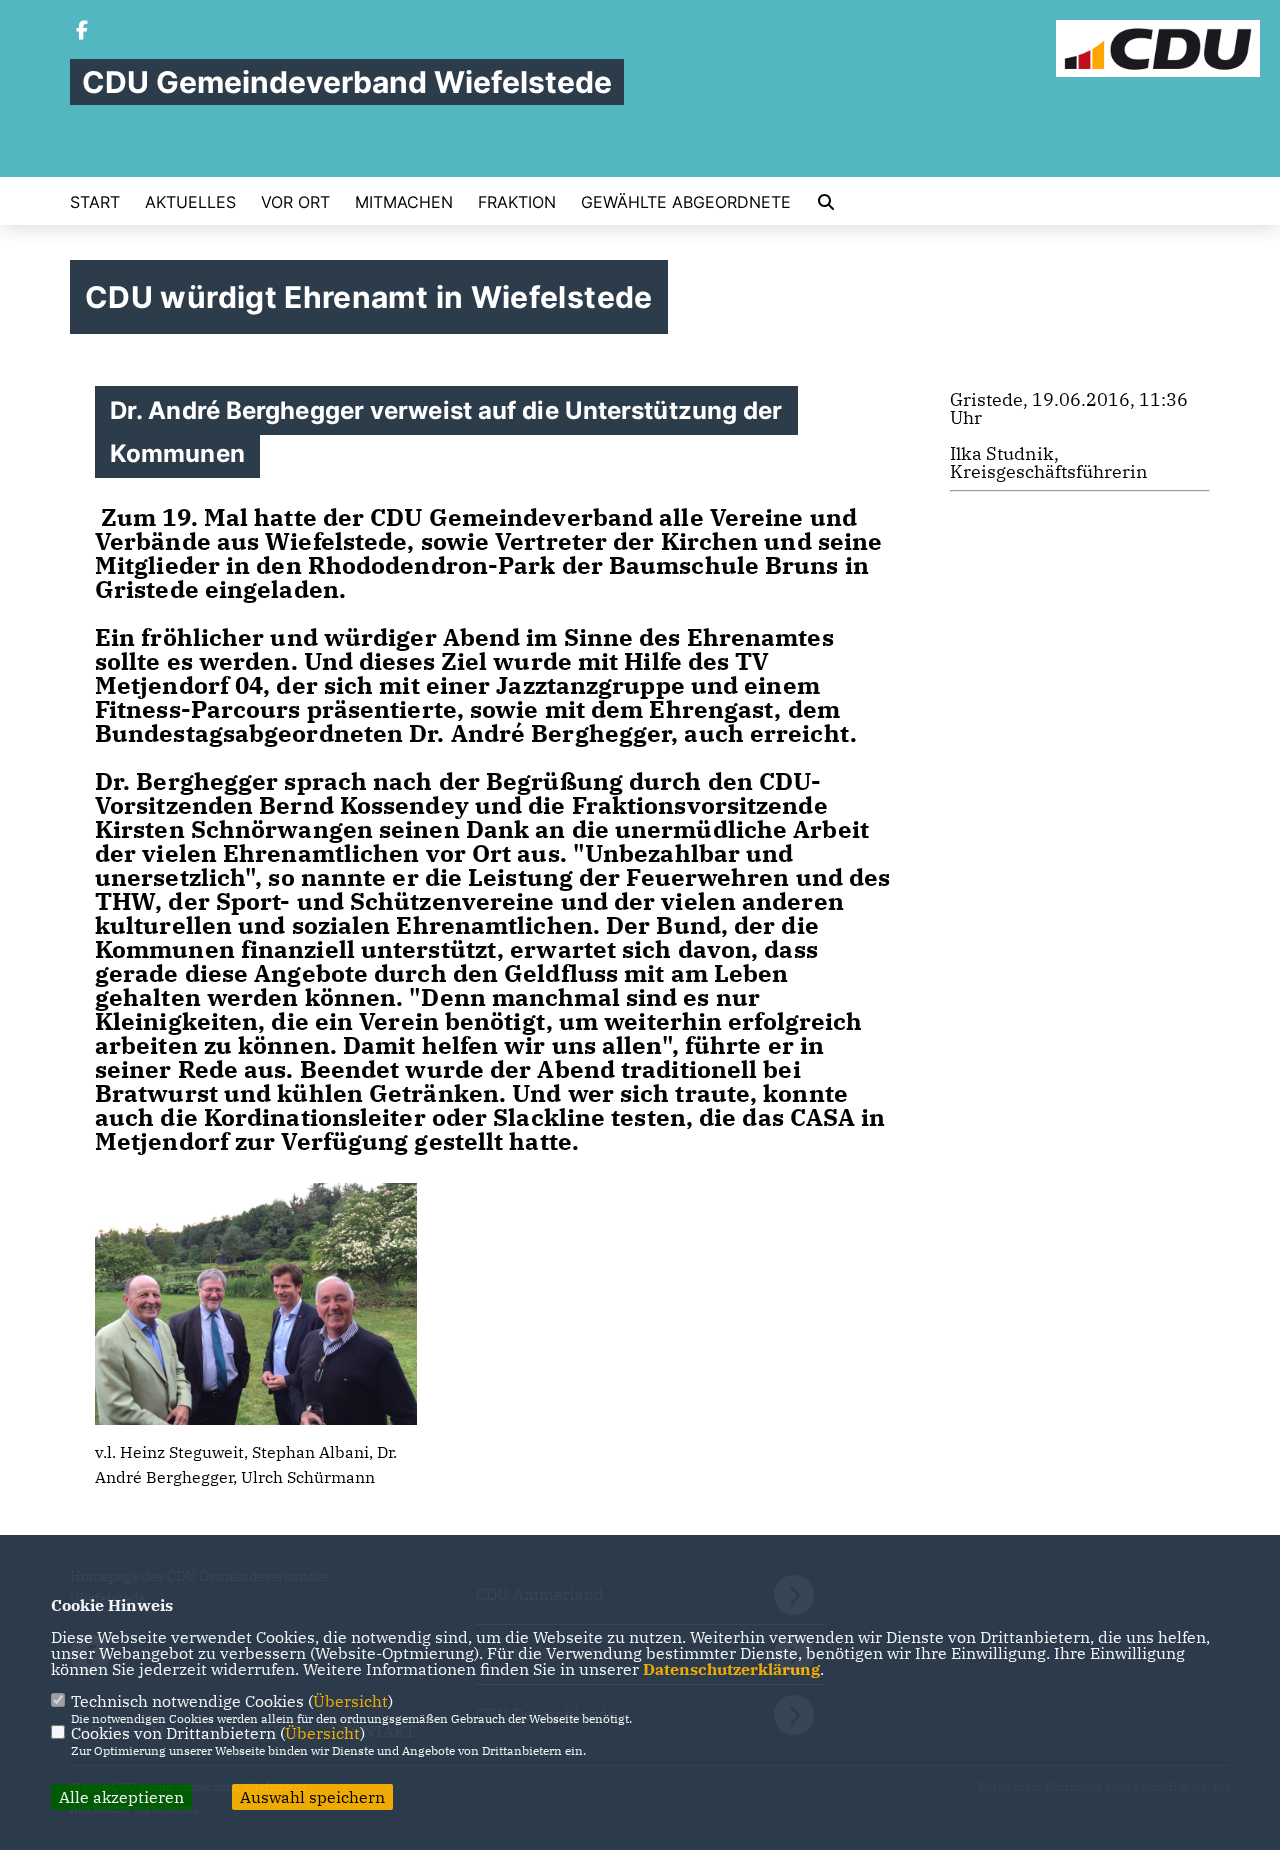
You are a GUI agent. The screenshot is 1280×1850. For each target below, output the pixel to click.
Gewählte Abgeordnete (686, 202)
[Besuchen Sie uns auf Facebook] (82, 32)
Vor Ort (295, 202)
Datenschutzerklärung (731, 1669)
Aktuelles (190, 202)
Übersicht (350, 1701)
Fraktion (517, 202)
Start (95, 202)
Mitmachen (404, 202)
